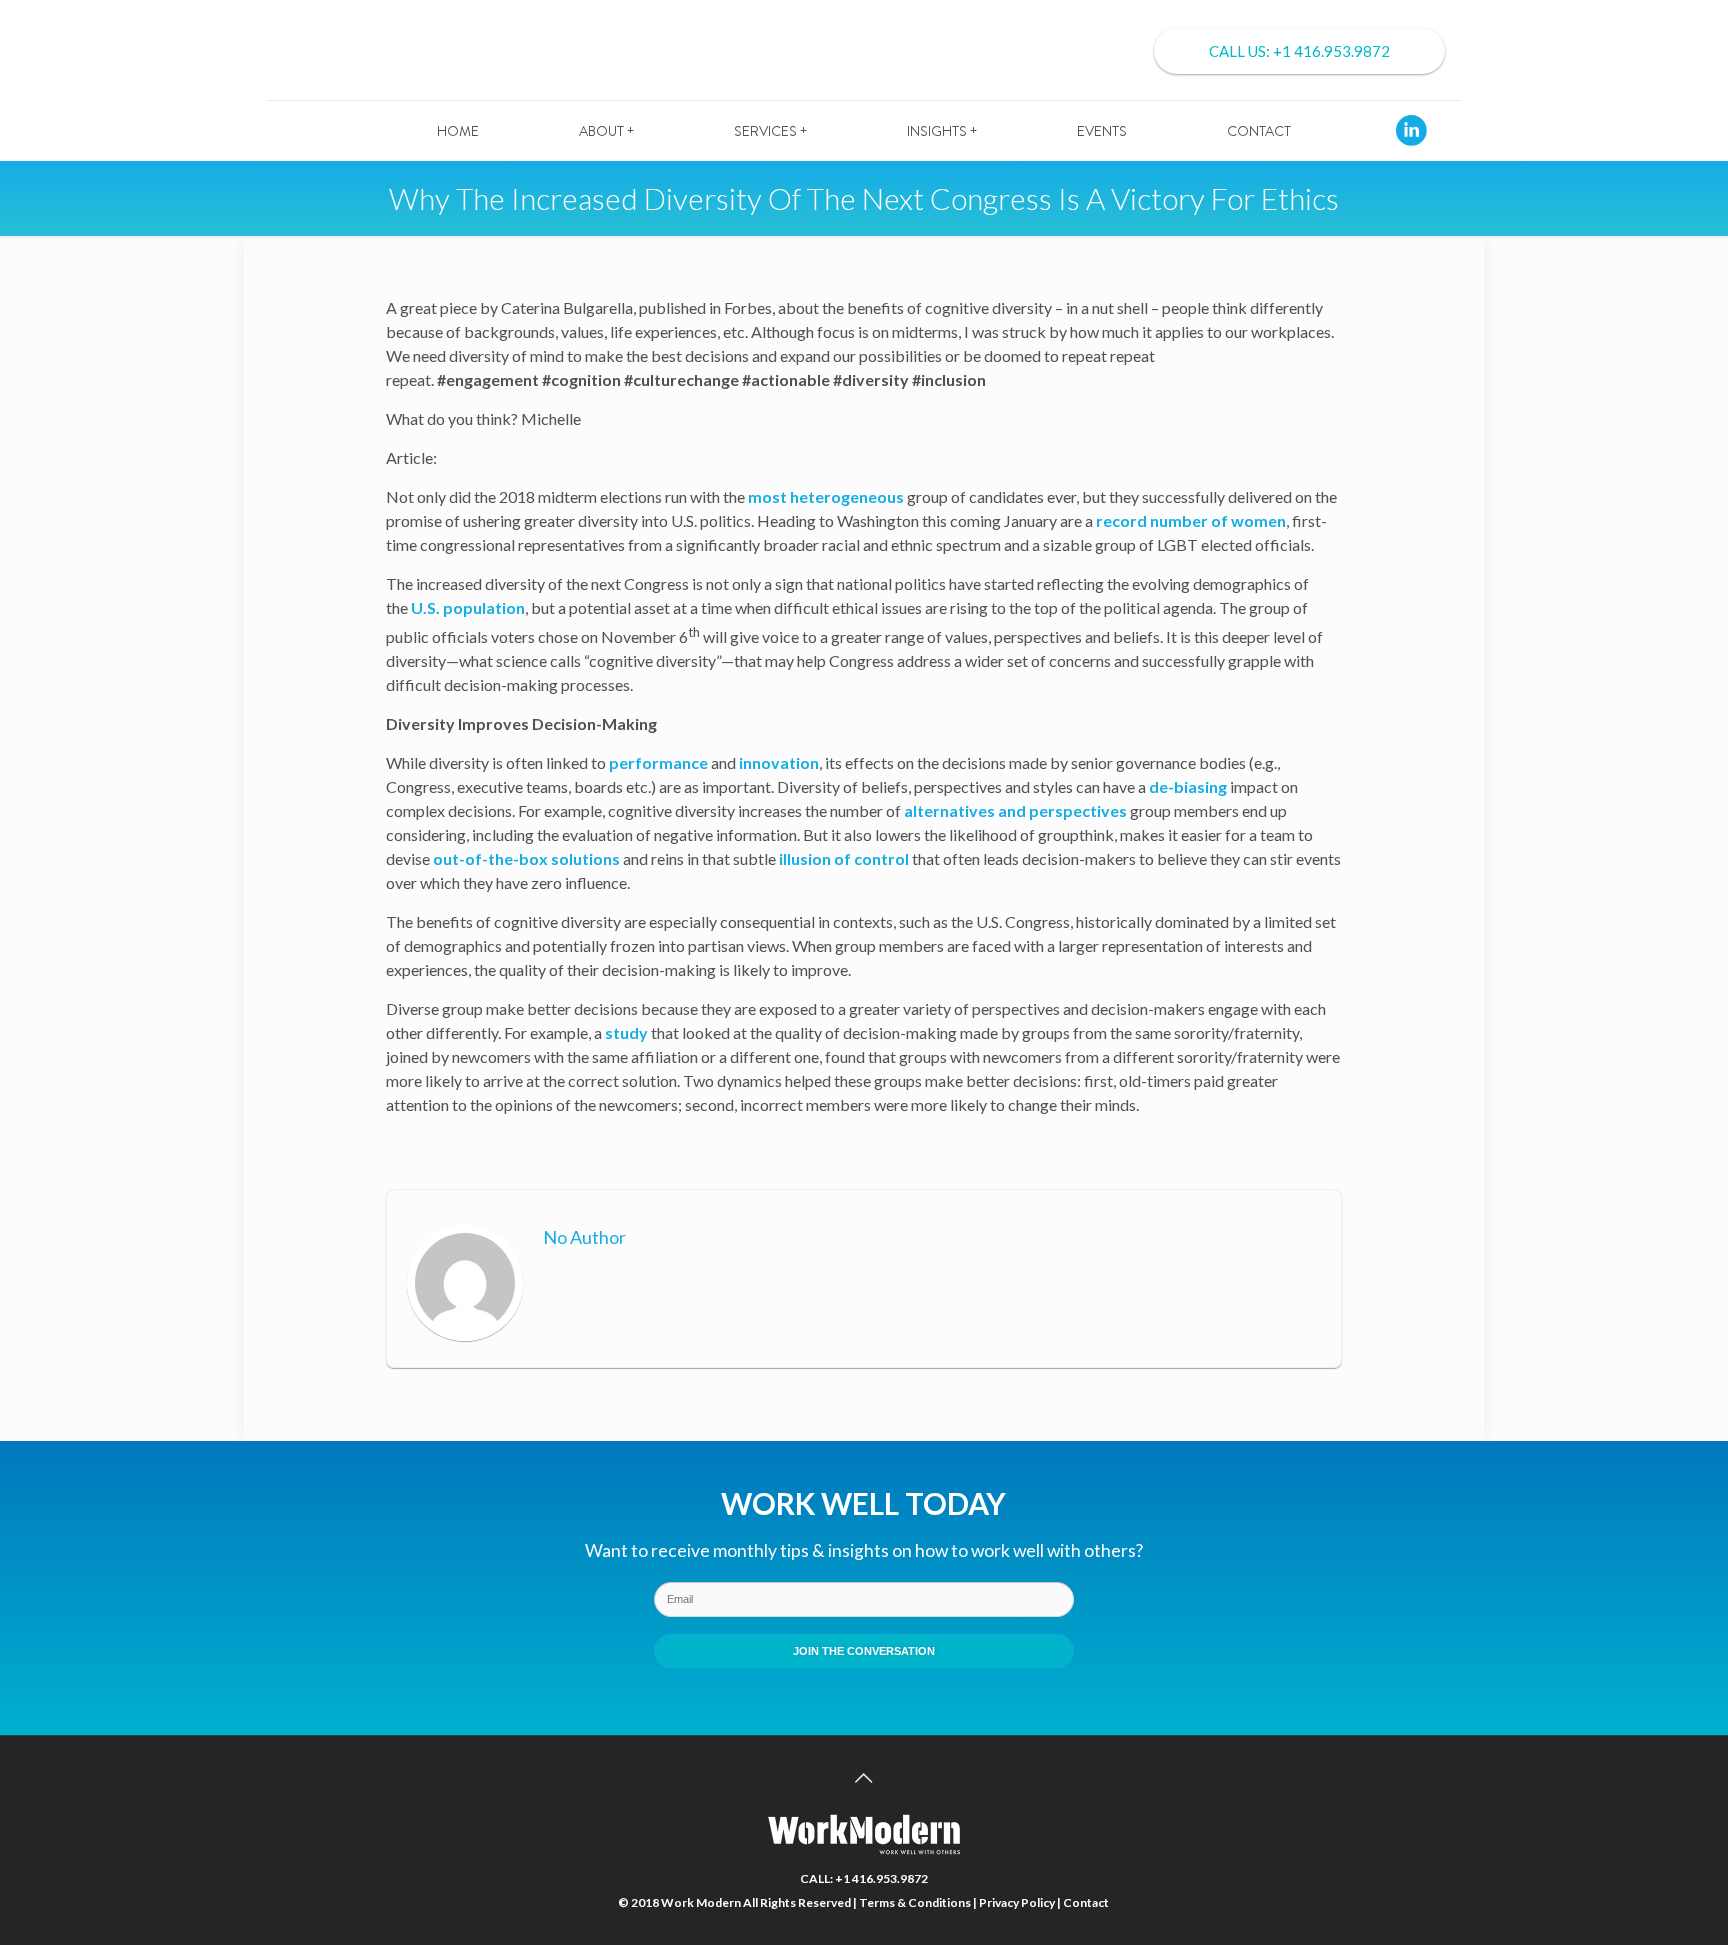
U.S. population (468, 607)
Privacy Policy (1017, 1902)
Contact (1086, 1902)
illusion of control (844, 858)
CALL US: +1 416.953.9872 (1299, 51)
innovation (779, 762)
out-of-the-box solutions (526, 858)
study (626, 1032)
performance (658, 762)
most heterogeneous (826, 496)
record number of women (1191, 520)
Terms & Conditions (915, 1902)
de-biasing (1188, 786)
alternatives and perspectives (1015, 810)
